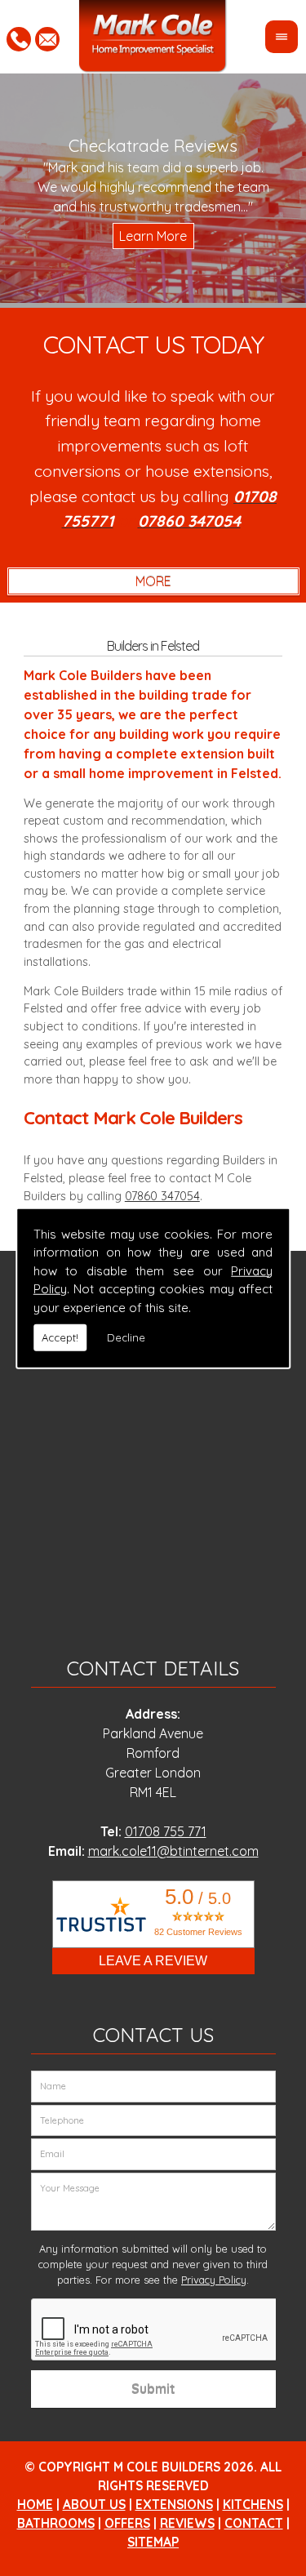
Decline (126, 1337)
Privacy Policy (214, 2280)
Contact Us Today (153, 345)
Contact (254, 2523)
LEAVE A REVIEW (153, 1961)
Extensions (174, 2505)
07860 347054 (162, 1196)
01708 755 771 (166, 1831)
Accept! (60, 1337)
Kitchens (253, 2505)
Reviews (187, 2523)
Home (35, 2505)
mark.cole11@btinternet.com (173, 1851)
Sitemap (153, 2542)
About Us (94, 2505)
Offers (127, 2523)
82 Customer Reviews (198, 1932)
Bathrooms (56, 2523)
